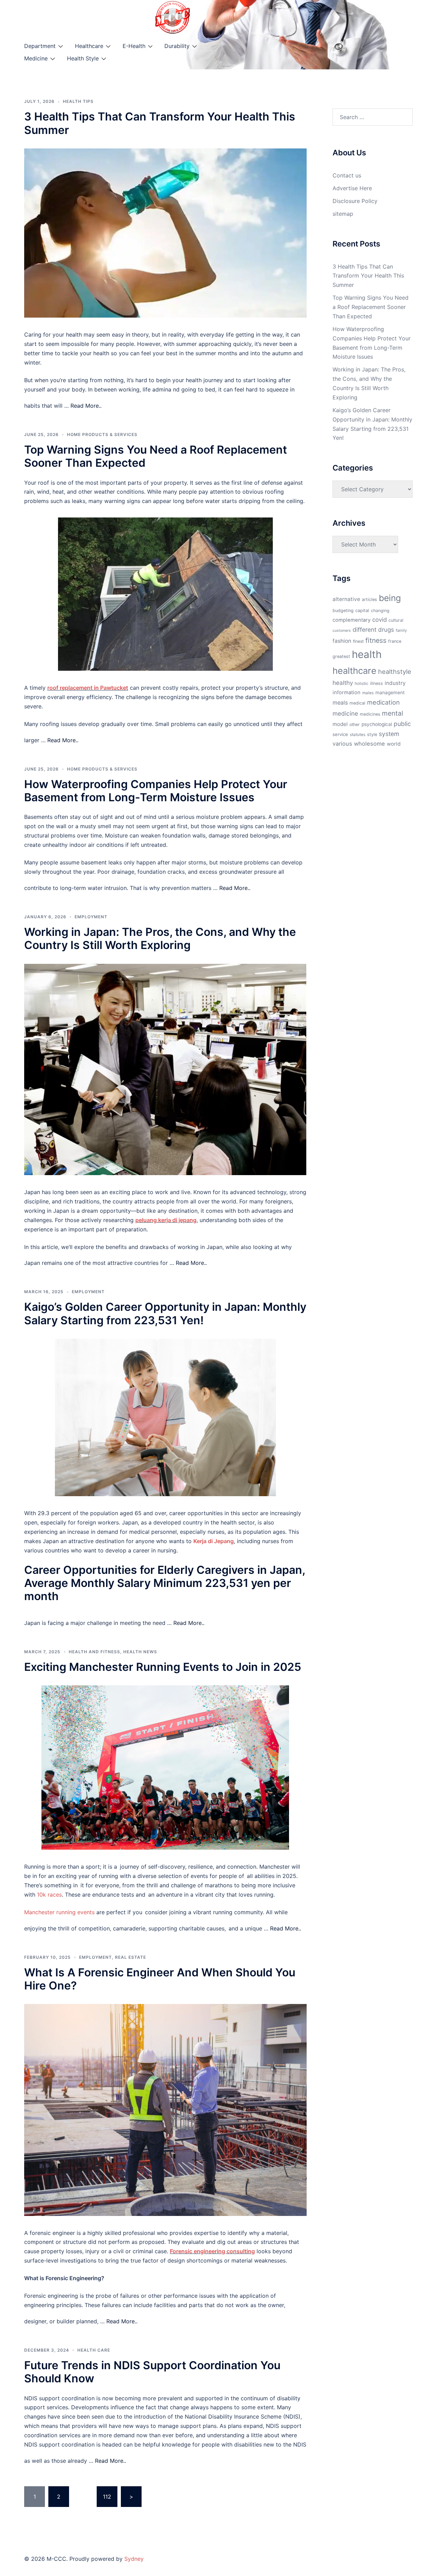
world (394, 744)
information (347, 693)
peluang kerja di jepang (166, 1220)
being (390, 598)
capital (362, 611)
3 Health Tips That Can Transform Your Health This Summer (160, 123)
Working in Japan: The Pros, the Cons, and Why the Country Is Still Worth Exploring (160, 938)
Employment (91, 917)
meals (340, 703)
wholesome (369, 744)
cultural (396, 620)
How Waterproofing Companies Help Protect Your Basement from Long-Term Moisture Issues (156, 791)
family (401, 630)
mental (393, 713)
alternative (346, 599)
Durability (177, 46)
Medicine (36, 58)
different (364, 630)
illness (377, 683)
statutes (358, 735)
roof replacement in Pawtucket (88, 688)
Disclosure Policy (355, 201)
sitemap (343, 214)
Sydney (134, 2559)
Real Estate (131, 1957)
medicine (345, 713)
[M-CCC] (173, 17)
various (342, 744)
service (340, 734)
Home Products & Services (102, 434)
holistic (362, 684)
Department (40, 46)
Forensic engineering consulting (212, 2251)
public (402, 724)
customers (342, 631)
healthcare (354, 671)
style (372, 734)
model (340, 724)
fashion (342, 641)
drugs (386, 630)
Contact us (347, 175)
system (389, 734)
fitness (376, 640)
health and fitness (94, 1652)
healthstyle (395, 671)
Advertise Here (352, 188)
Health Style (83, 58)
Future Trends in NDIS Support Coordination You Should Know (152, 2372)
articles (369, 599)
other (355, 724)
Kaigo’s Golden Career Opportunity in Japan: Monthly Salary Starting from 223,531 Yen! (165, 1313)
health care (94, 2350)
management (390, 693)
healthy (343, 683)
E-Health (134, 46)
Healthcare (89, 46)
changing (380, 611)
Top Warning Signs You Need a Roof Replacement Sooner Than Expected (156, 456)
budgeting (343, 611)
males (368, 693)
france (395, 641)
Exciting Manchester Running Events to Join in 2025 (163, 1667)
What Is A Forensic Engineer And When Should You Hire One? (160, 1979)
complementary (352, 620)
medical (357, 703)
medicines (370, 714)
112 (107, 2497)
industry (395, 683)
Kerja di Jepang (214, 1541)
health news (140, 1652)
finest (358, 641)
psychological (377, 724)
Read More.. (86, 406)
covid (379, 620)
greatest (341, 656)
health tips (78, 101)
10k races (49, 1895)
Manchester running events (59, 1912)
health (367, 654)
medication (383, 702)
